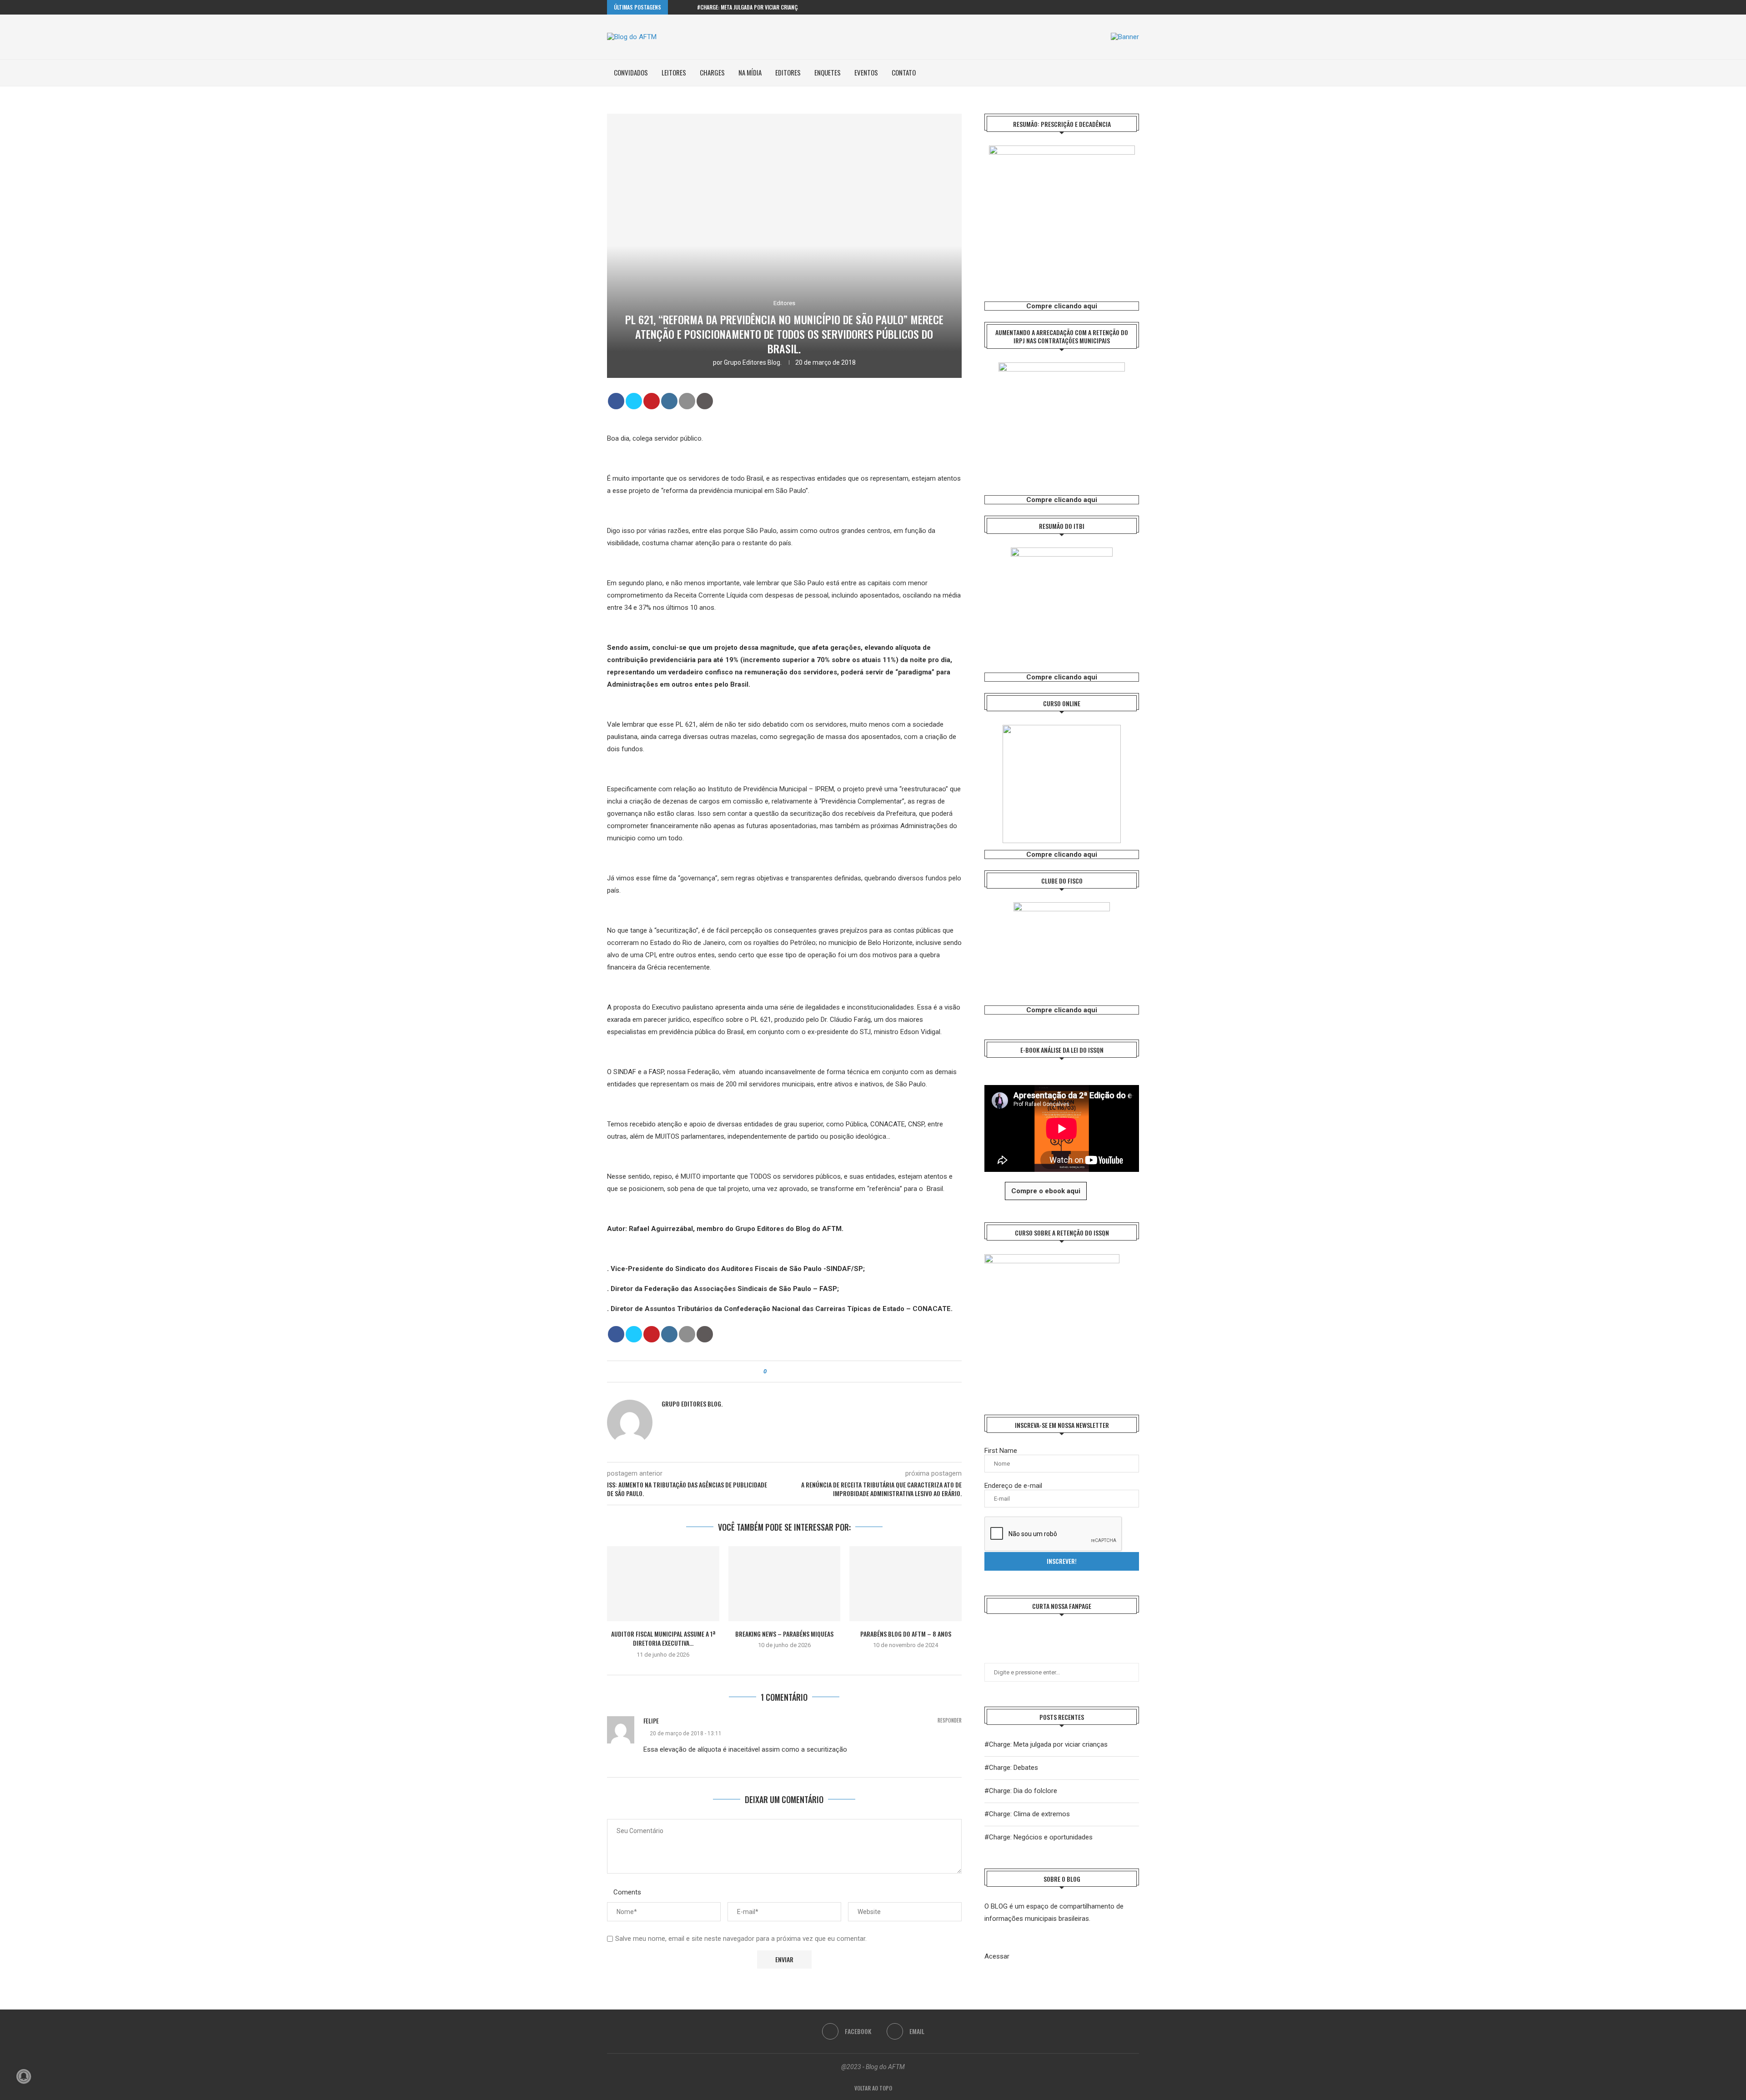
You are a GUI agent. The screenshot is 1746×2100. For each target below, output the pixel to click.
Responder (950, 1721)
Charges (712, 72)
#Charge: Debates (1011, 1768)
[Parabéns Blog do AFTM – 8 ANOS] (906, 1583)
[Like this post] (771, 1372)
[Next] (688, 7)
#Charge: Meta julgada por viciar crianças (750, 7)
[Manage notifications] (24, 2076)
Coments (627, 1892)
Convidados (631, 72)
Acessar (997, 1956)
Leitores (674, 72)
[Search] (1134, 73)
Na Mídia (750, 72)
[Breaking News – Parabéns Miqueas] (785, 1583)
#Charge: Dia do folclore (1021, 1791)
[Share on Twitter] (634, 401)
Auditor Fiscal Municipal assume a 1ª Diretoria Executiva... (663, 1638)
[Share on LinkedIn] (669, 401)
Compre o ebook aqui (1046, 1191)
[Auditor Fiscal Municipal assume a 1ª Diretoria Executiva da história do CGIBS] (663, 1583)
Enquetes (828, 72)
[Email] (1137, 7)
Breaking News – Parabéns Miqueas (784, 1634)
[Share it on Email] (687, 401)
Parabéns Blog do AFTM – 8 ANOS (906, 1634)
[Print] (705, 401)
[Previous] (677, 7)
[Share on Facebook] (616, 401)
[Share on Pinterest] (652, 401)
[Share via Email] (799, 1372)
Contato (904, 72)
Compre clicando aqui (1062, 306)
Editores (788, 72)
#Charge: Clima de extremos (1027, 1814)
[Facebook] (1126, 7)
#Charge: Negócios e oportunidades (1039, 1837)
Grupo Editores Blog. (753, 362)
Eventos (866, 72)
